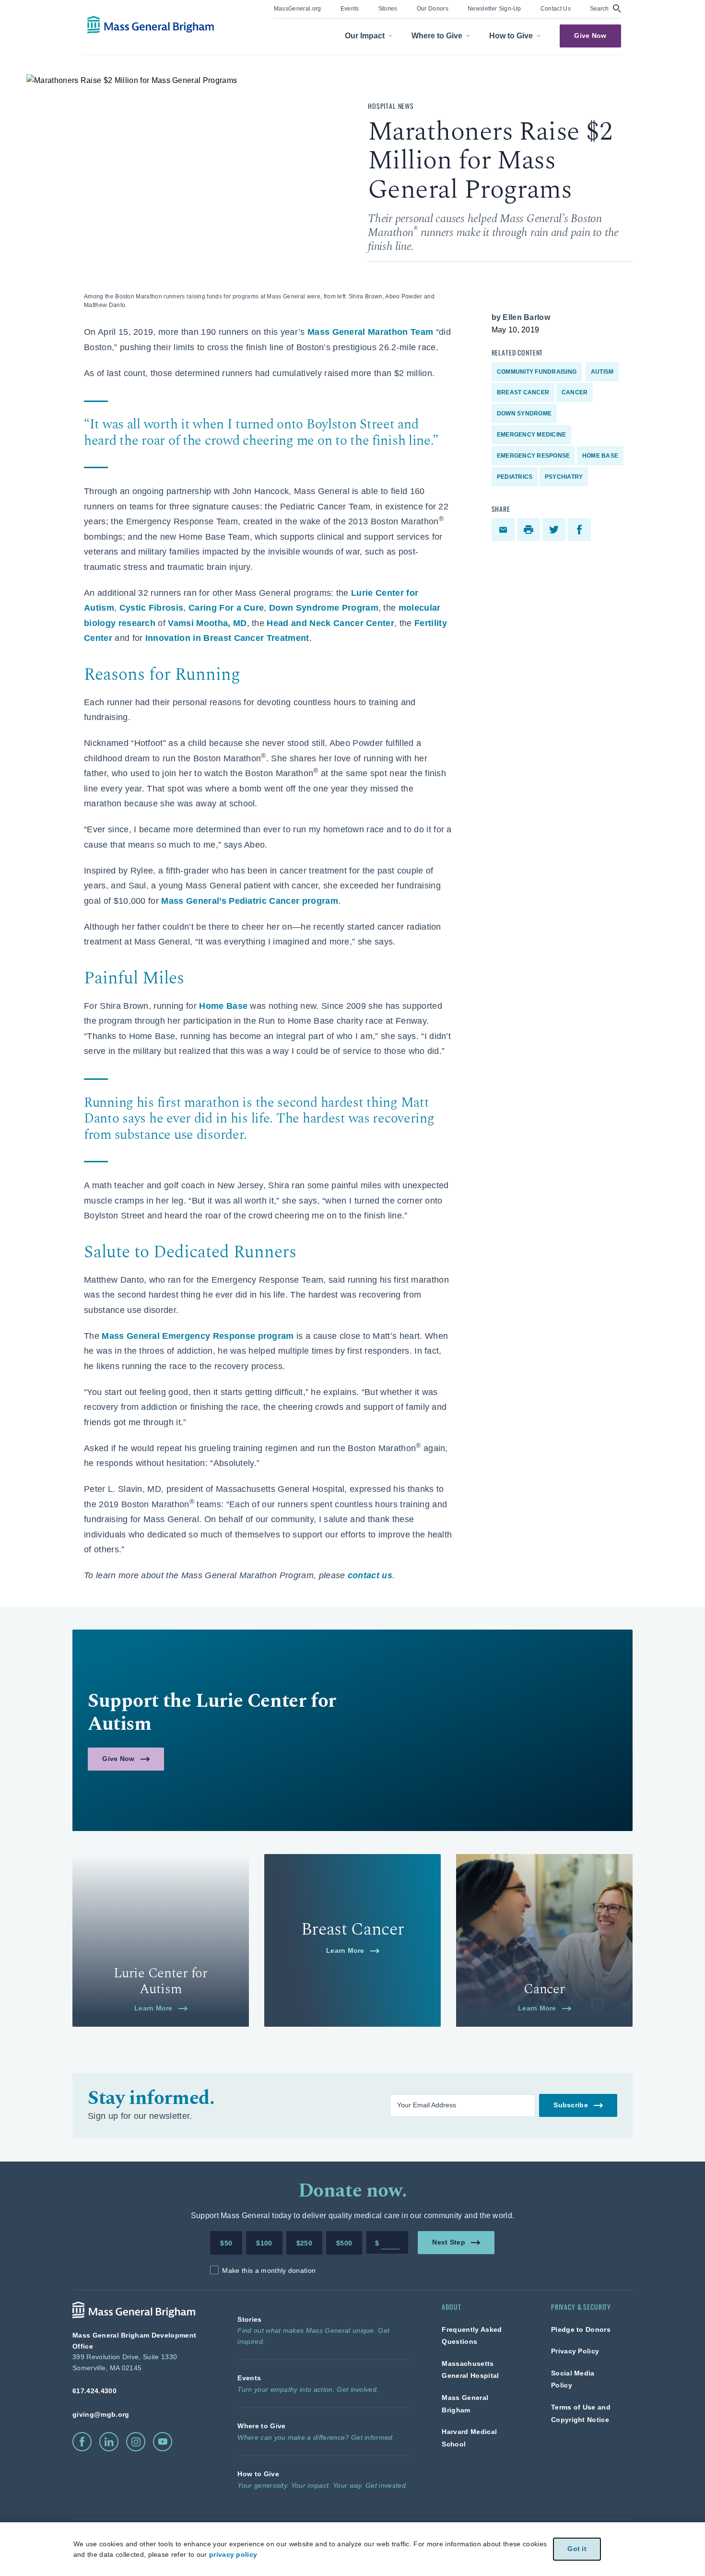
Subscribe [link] (570, 2105)
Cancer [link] (575, 392)
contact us (370, 1575)
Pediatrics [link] (515, 477)
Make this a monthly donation (269, 2270)
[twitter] (555, 530)
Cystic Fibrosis (152, 608)
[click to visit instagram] (136, 2442)
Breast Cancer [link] (523, 392)
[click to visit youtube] (163, 2442)
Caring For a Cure (226, 608)
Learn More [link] (153, 2008)
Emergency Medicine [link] (531, 435)
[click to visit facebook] (82, 2442)
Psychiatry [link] (564, 477)
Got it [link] (577, 2549)
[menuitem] (298, 9)
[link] (298, 8)
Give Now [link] (590, 36)
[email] (504, 530)
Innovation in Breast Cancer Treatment (227, 638)
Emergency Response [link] (533, 456)
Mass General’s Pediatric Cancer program (249, 901)
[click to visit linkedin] (109, 2442)
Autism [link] (602, 372)
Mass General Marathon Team (370, 332)
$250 (304, 2243)
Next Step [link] (449, 2242)
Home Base (223, 1006)
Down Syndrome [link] (524, 414)
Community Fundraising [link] (537, 372)
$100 (264, 2243)
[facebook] (581, 530)
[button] (605, 8)
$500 (344, 2243)
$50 (226, 2243)
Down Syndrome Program (324, 608)
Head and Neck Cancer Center (330, 623)
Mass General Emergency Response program (198, 1336)
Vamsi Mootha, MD (207, 623)
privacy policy (233, 2554)
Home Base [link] (600, 456)
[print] (530, 530)
